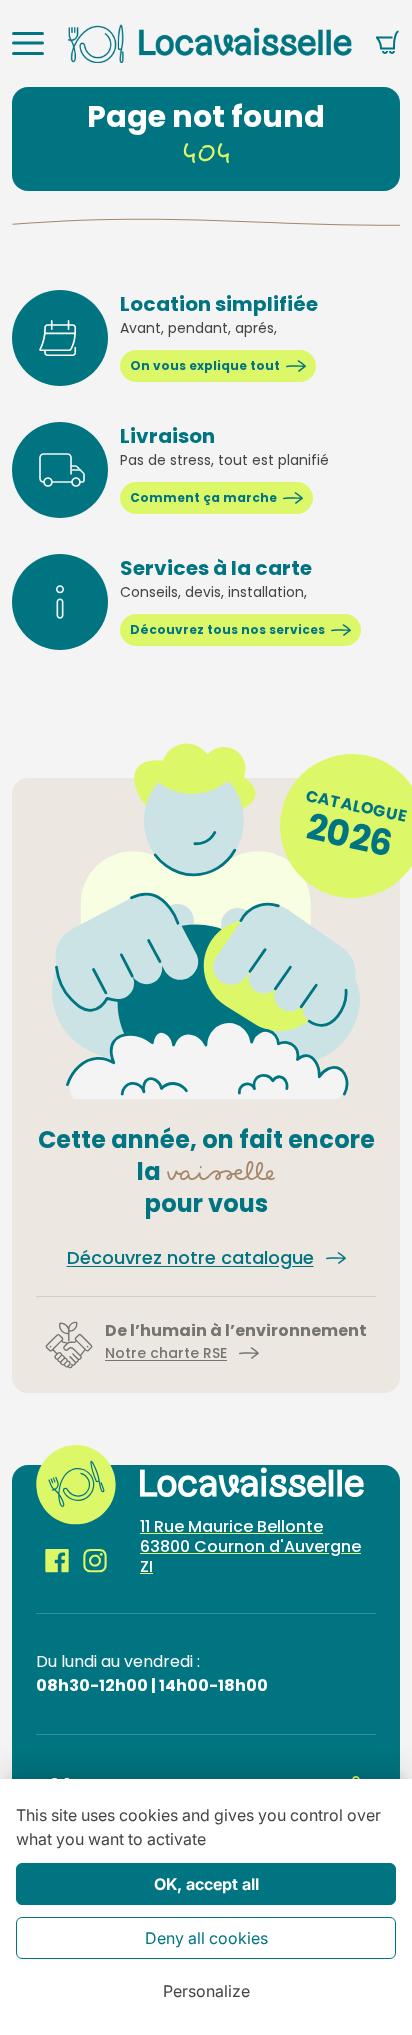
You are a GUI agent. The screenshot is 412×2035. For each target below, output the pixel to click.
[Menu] (28, 43)
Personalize (206, 1991)
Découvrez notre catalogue (190, 1257)
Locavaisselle (210, 43)
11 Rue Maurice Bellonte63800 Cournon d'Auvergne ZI (250, 1546)
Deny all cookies (206, 1938)
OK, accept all (206, 1884)
